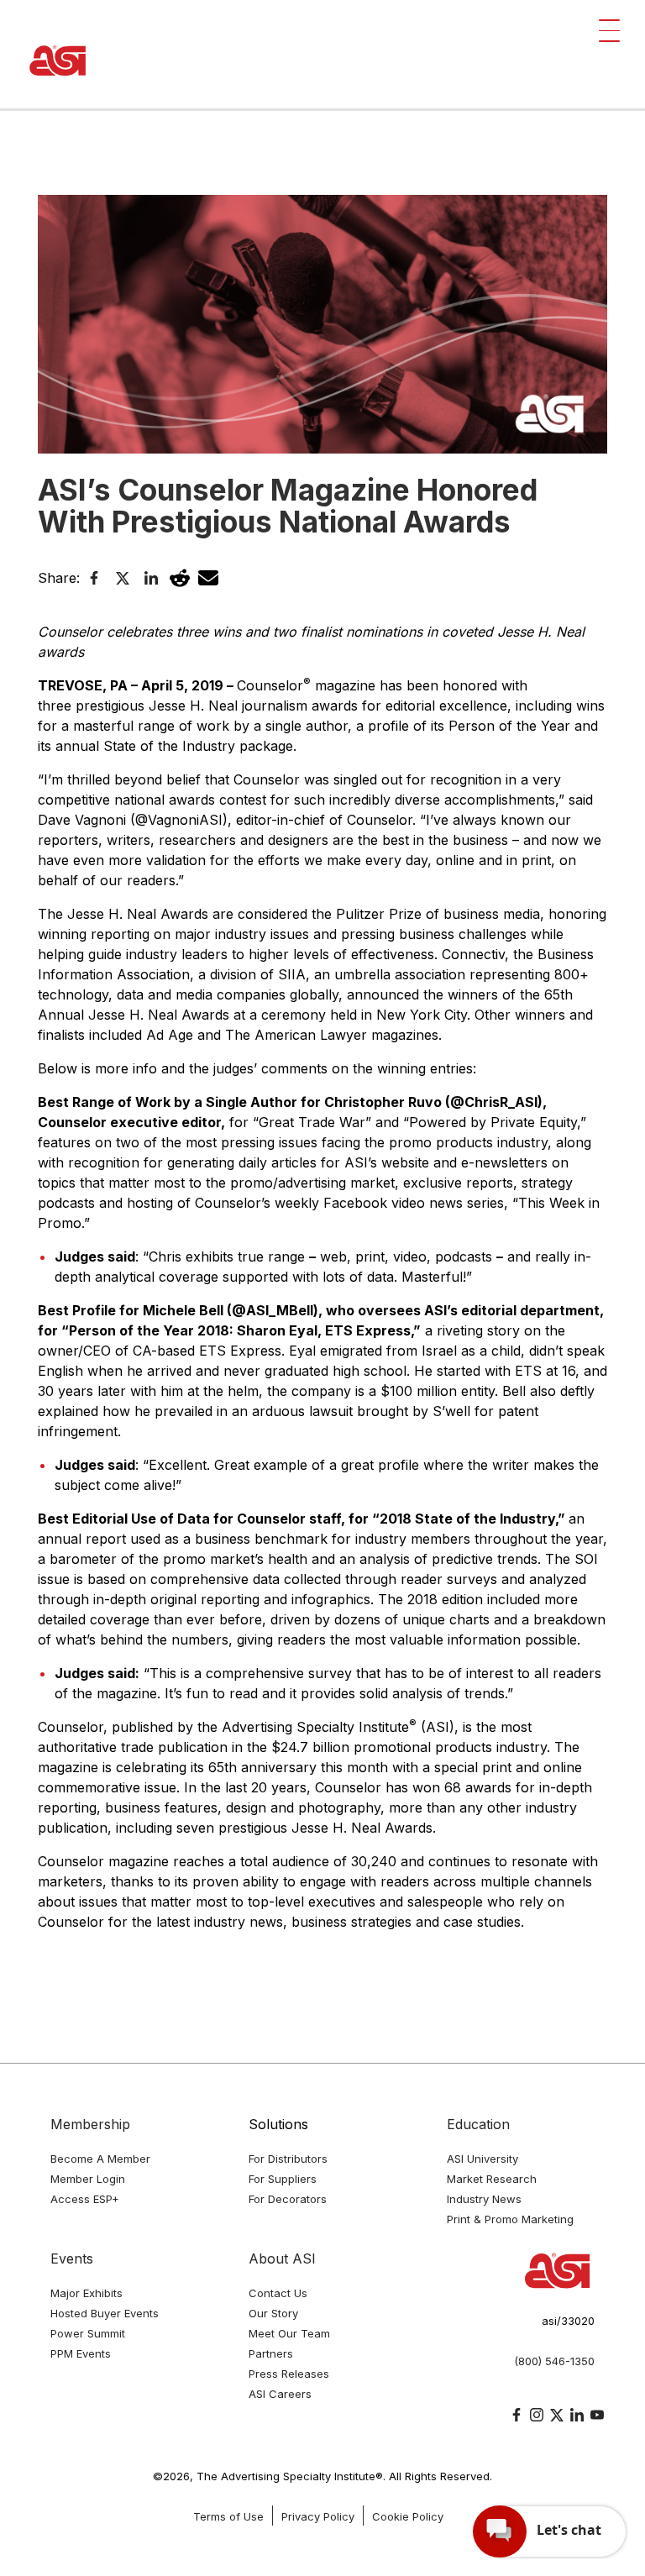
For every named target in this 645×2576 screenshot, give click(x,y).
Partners (271, 2353)
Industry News (484, 2199)
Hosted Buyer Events (105, 2313)
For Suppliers (283, 2179)
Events (72, 2259)
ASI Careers (280, 2394)
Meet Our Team (289, 2333)
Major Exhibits (87, 2293)
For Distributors (288, 2159)
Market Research (492, 2179)
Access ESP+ (85, 2199)
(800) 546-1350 (554, 2361)
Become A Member (100, 2159)
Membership (90, 2124)
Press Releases (289, 2374)
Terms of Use (228, 2516)
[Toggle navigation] (609, 31)
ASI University (482, 2159)
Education (478, 2124)
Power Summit (88, 2333)
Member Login (88, 2179)
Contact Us (278, 2293)
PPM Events (81, 2353)
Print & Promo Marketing (510, 2219)
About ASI (282, 2259)
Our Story (273, 2313)
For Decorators (288, 2199)
